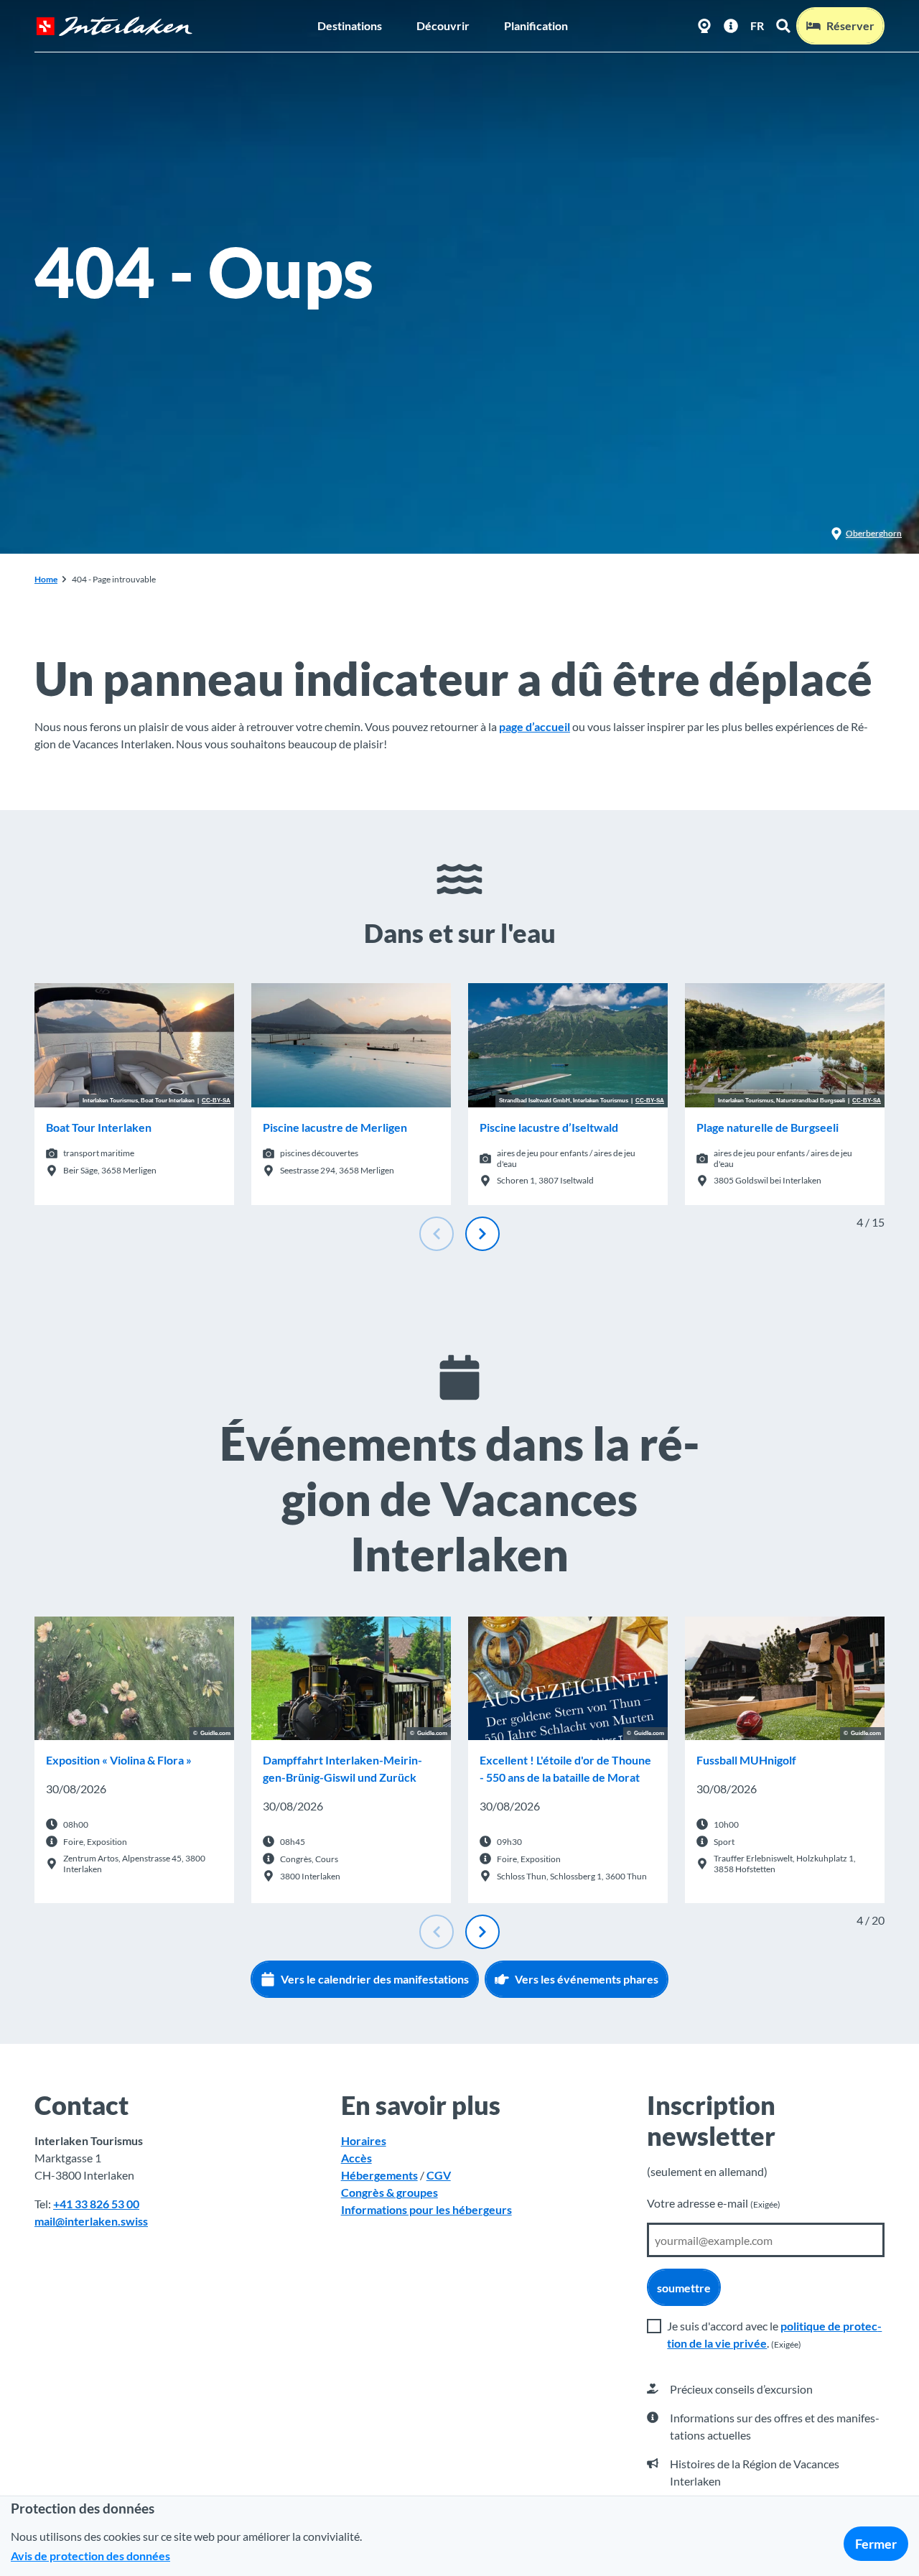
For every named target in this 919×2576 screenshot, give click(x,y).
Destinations (350, 25)
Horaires (364, 2140)
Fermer (876, 2544)
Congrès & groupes (389, 2192)
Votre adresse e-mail (714, 2203)
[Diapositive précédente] (437, 1234)
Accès (356, 2158)
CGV (439, 2175)
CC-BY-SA (216, 1101)
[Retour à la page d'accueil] (114, 26)
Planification (536, 25)
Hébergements (379, 2175)
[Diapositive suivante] (482, 1234)
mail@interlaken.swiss (91, 2221)
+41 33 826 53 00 (96, 2204)
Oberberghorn (874, 533)
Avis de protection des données (90, 2556)
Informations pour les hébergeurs (426, 2209)
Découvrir (443, 25)
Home (46, 579)
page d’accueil (535, 726)
